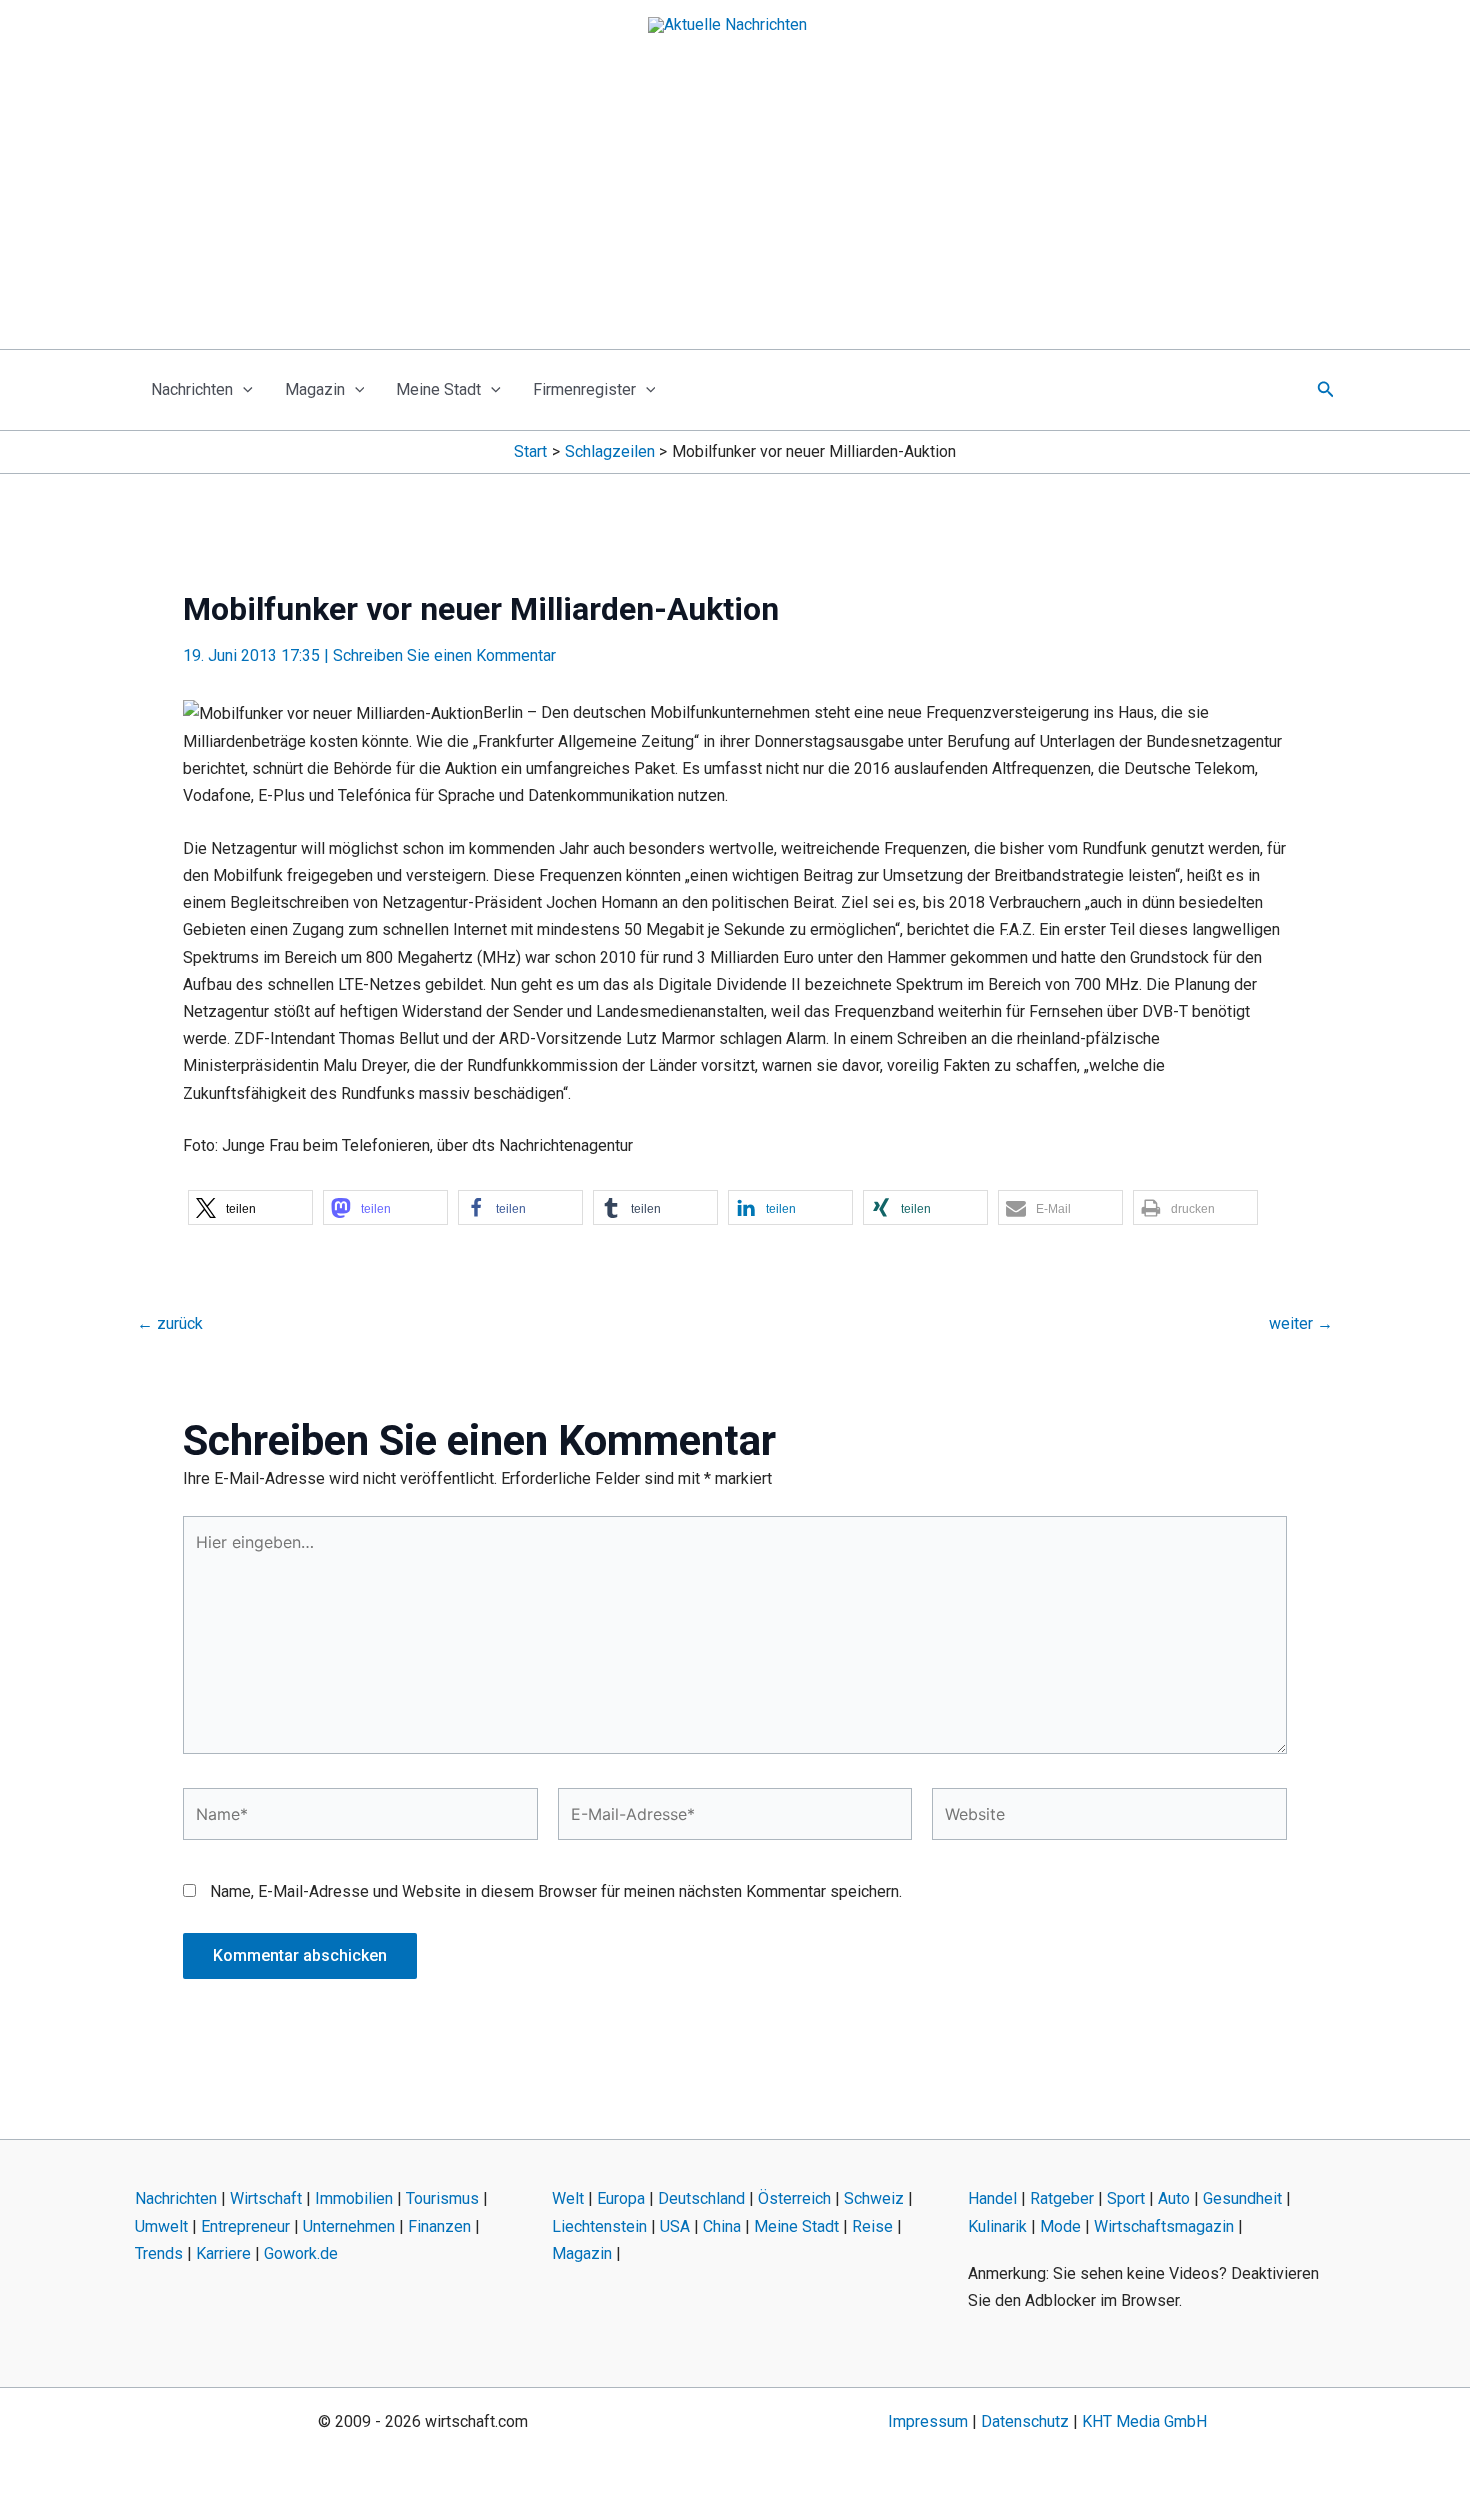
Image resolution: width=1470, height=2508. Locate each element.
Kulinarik (997, 2226)
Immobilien (354, 2198)
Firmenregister (584, 389)
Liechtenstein (599, 2226)
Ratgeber (1062, 2198)
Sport (1126, 2198)
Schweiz (874, 2198)
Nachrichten (192, 389)
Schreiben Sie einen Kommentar (444, 655)
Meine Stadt (438, 389)
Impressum (928, 2421)
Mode (1060, 2226)
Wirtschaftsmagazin (1164, 2226)
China (722, 2226)
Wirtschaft (266, 2198)
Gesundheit (1242, 2198)
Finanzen (439, 2226)
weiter (1301, 1324)
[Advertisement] (735, 199)
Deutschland (701, 2198)
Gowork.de (301, 2253)
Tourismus (442, 2198)
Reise (872, 2226)
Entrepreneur (245, 2226)
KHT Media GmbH (1144, 2421)
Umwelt (161, 2226)
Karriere (223, 2253)
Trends (159, 2253)
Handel (992, 2198)
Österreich (794, 2198)
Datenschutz (1025, 2421)
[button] (243, 390)
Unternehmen (349, 2226)
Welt (568, 2198)
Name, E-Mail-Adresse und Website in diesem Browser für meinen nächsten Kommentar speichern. (556, 1891)
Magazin (315, 389)
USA (675, 2226)
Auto (1174, 2198)
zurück (170, 1324)
